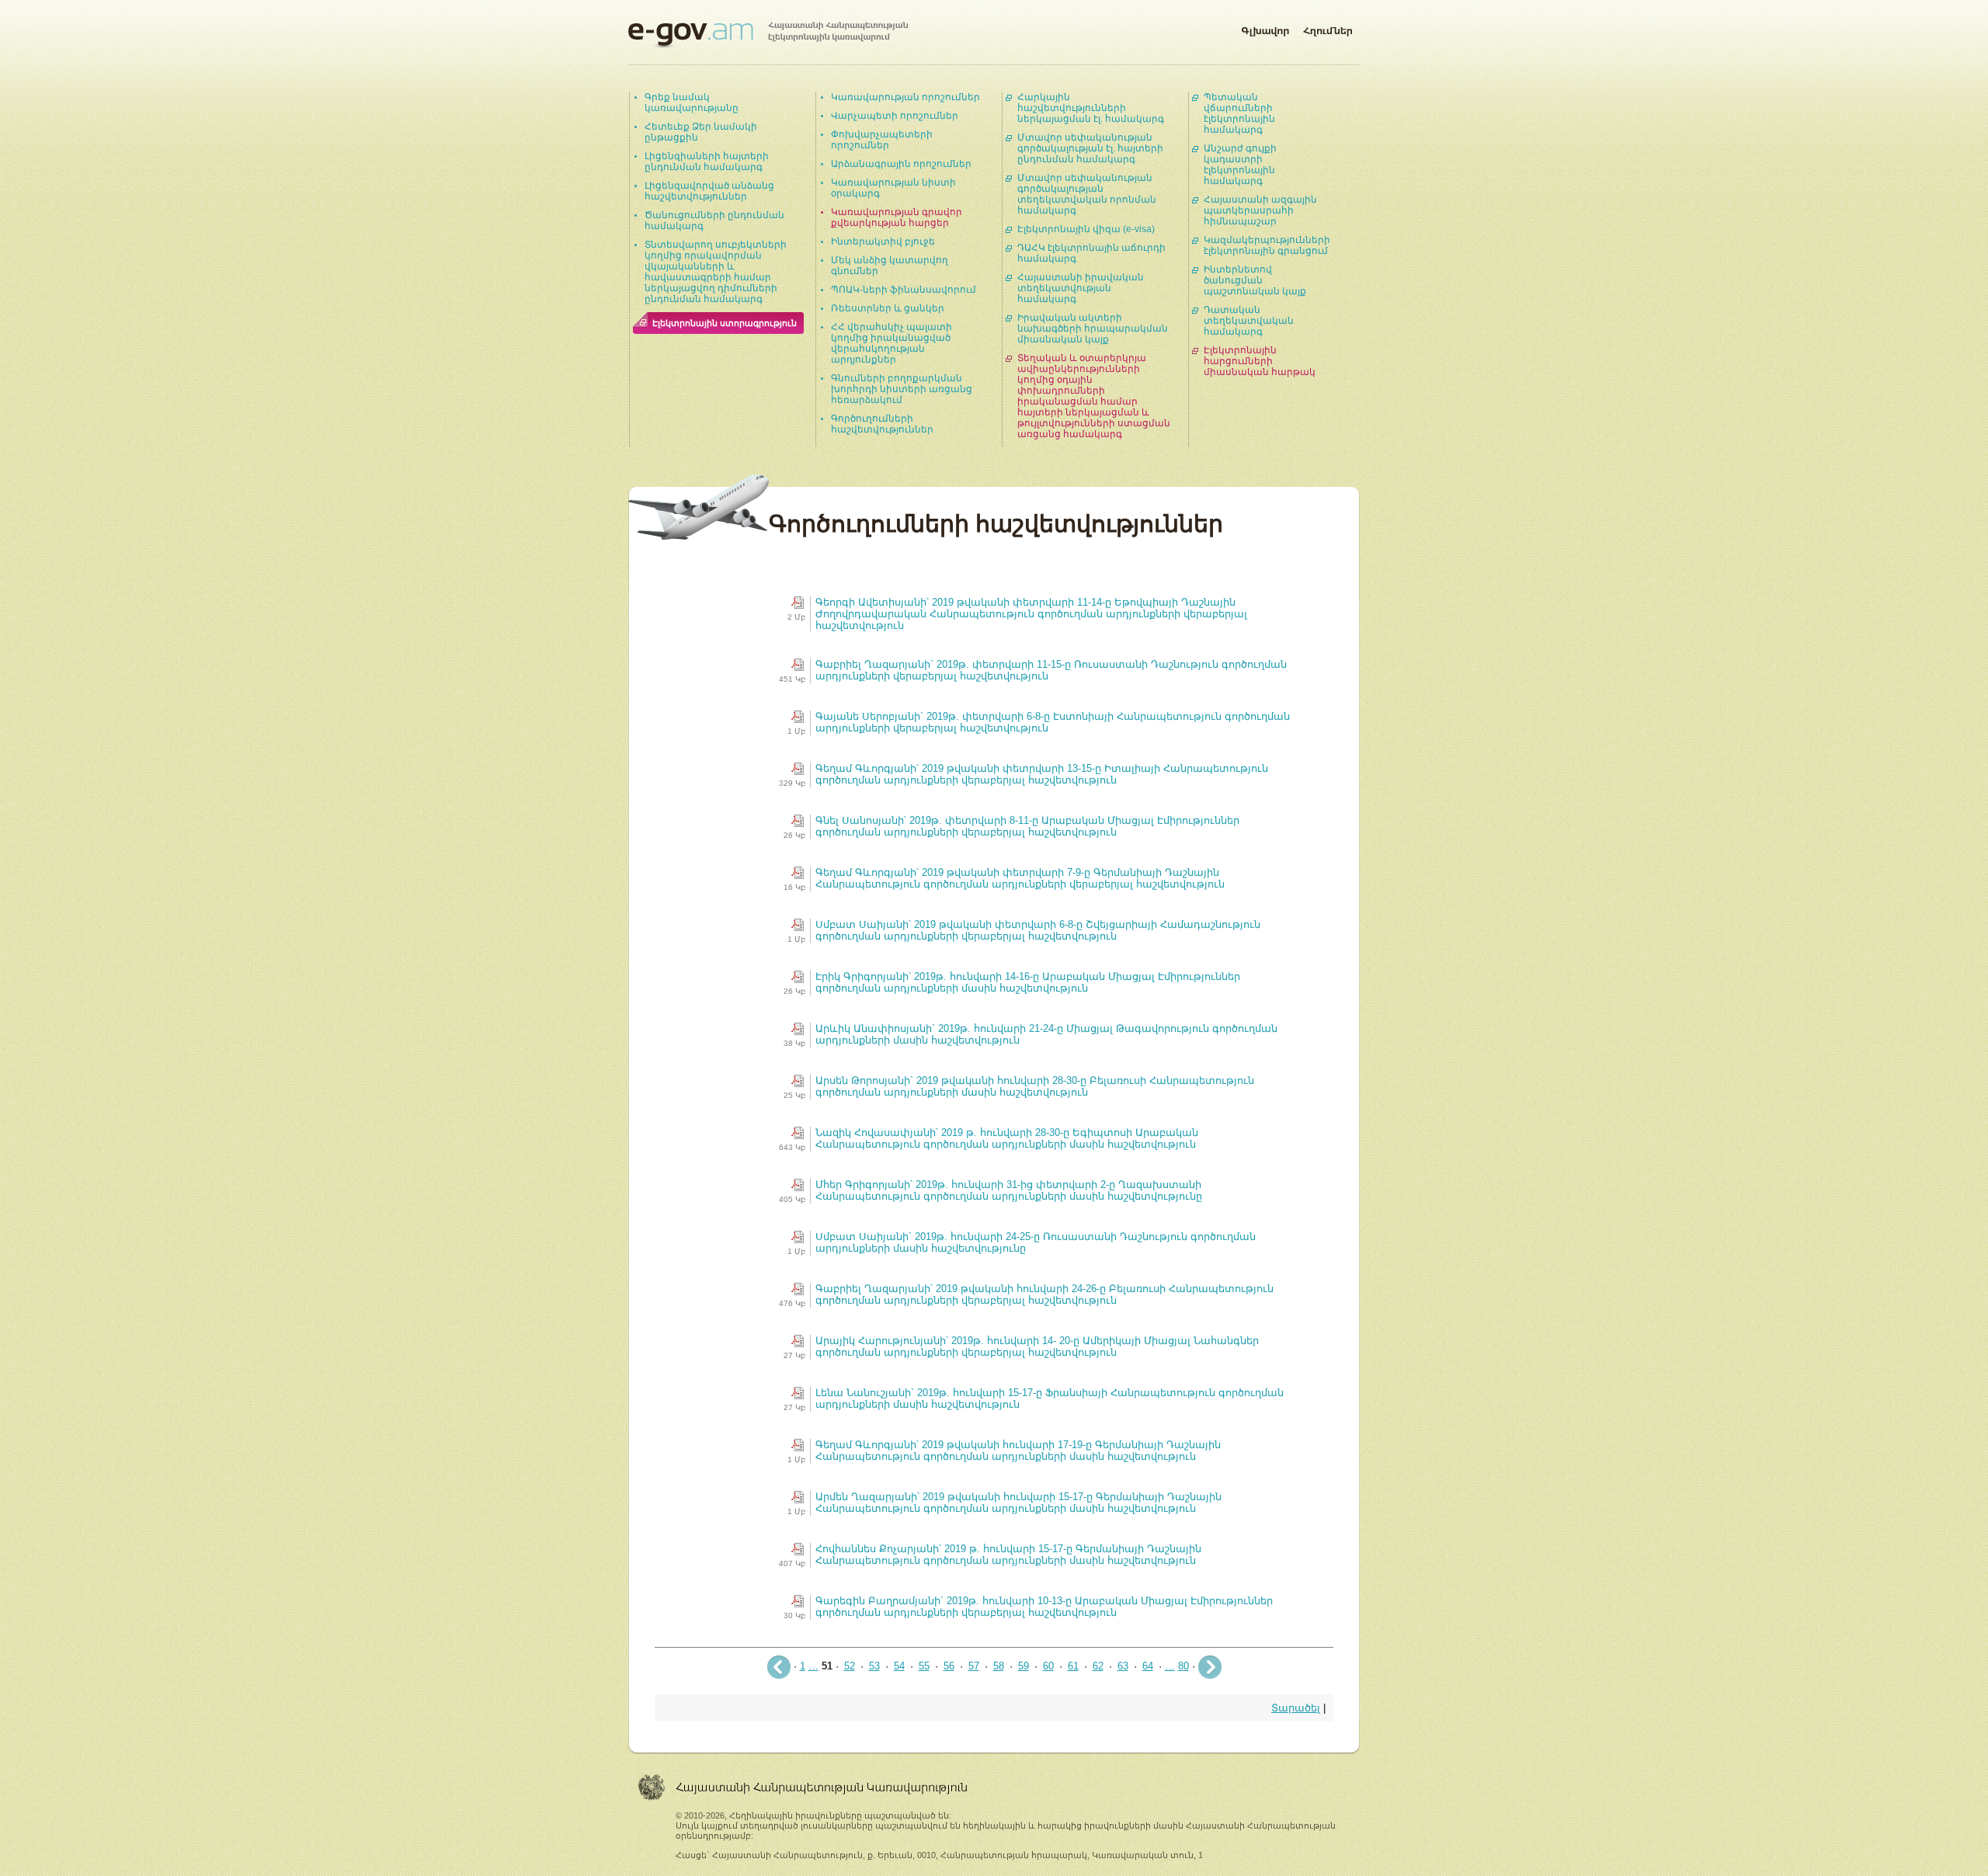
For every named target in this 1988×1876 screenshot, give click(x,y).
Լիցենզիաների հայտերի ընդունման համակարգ (707, 162)
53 (874, 1666)
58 (999, 1666)
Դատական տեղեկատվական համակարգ (1249, 321)
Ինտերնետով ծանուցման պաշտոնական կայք (1255, 280)
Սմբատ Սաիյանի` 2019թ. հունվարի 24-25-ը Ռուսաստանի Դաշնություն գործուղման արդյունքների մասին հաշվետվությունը (1036, 1242)
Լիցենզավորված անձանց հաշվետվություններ (709, 191)
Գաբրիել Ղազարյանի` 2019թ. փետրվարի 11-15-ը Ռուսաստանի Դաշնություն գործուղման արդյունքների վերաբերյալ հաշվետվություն (1051, 670)
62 (1098, 1666)
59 (1024, 1666)
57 (974, 1666)
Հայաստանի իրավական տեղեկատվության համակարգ (1081, 288)
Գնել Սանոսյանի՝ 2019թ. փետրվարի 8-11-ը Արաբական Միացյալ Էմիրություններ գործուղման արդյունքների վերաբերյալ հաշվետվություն (1027, 826)
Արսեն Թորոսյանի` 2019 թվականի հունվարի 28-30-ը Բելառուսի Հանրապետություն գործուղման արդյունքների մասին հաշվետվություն (1035, 1086)
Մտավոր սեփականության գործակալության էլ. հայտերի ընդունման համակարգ (1090, 148)
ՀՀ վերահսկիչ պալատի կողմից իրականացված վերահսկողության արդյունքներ (891, 343)
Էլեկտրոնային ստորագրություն (725, 323)
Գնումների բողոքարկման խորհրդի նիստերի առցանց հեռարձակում (902, 389)
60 (1048, 1666)
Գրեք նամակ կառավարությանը (692, 102)
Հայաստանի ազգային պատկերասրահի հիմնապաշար (1260, 210)
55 (924, 1666)
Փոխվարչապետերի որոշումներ (882, 140)
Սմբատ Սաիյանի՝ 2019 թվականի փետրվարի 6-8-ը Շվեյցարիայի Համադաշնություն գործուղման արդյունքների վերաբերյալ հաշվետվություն (1038, 930)
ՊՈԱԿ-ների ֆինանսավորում (904, 290)
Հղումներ (1328, 28)
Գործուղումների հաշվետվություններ (882, 424)
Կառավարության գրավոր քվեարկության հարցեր (897, 217)
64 (1148, 1666)
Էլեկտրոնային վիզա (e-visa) (1086, 229)
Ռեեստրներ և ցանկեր (888, 308)
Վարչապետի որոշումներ (895, 116)
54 (899, 1666)
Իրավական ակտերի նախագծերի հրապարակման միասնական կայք (1093, 328)
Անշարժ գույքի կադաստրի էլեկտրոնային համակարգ (1240, 165)
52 (850, 1666)
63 (1123, 1666)
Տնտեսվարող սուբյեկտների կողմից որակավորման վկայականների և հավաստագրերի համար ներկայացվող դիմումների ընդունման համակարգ (716, 272)
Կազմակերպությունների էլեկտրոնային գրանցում (1267, 245)
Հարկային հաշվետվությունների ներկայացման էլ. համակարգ (1091, 108)
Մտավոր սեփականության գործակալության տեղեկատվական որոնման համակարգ (1087, 194)
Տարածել (1296, 1708)
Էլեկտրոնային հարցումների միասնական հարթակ (1260, 361)
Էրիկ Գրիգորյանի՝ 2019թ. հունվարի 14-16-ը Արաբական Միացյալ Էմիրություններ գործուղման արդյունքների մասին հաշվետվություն (1028, 982)
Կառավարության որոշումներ (905, 97)
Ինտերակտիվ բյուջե (883, 241)
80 (1183, 1666)
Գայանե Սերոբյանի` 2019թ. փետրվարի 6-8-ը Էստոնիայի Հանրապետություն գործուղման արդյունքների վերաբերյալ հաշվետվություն (1053, 722)
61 (1073, 1666)
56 (949, 1666)
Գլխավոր (1265, 28)
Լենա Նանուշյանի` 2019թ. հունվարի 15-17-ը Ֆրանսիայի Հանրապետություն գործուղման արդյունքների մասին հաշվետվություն (1050, 1398)
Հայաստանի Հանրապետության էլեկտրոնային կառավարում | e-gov (768, 35)
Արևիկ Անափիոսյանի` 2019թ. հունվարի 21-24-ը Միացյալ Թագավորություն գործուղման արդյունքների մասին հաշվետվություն (1046, 1034)
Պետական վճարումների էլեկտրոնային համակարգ (1239, 113)
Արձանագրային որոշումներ (901, 164)
